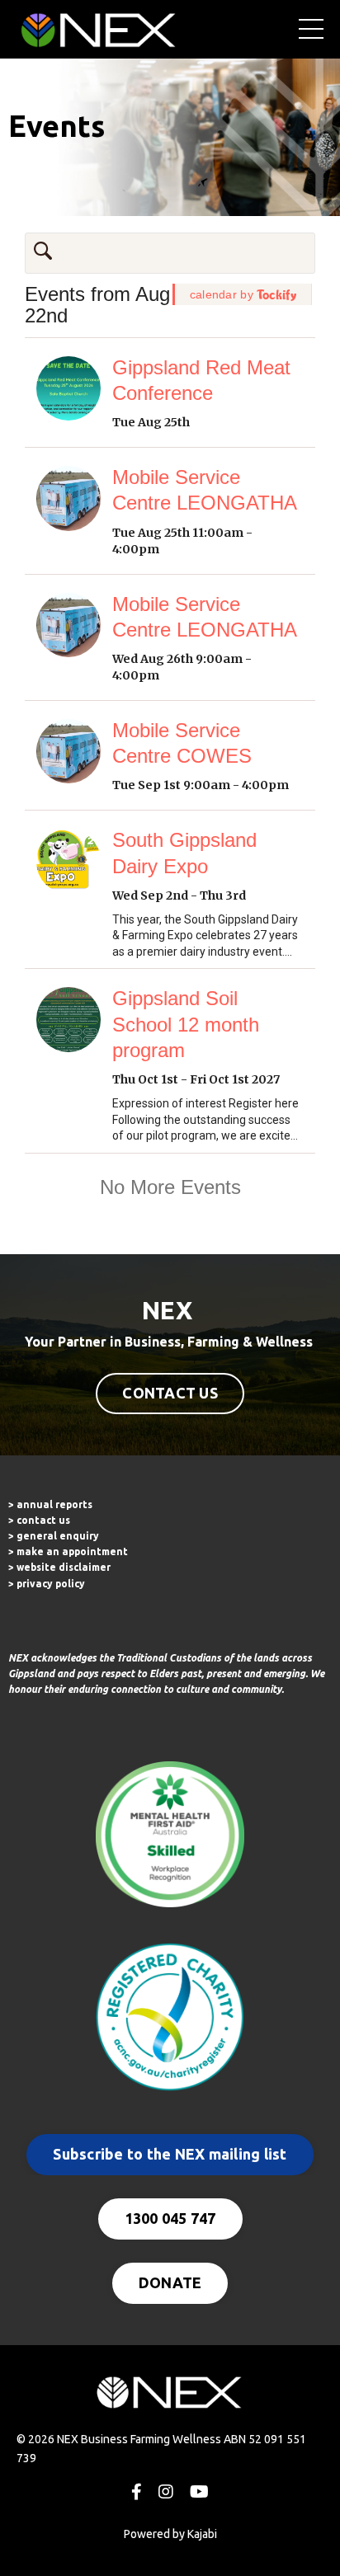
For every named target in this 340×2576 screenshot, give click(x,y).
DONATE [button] (170, 2282)
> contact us (39, 1520)
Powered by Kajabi (170, 2534)
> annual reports (50, 1504)
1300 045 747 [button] (170, 2218)
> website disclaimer (59, 1567)
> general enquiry (54, 1536)
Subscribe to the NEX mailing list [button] (170, 2154)
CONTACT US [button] (170, 1393)
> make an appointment (68, 1551)
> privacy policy (47, 1584)
